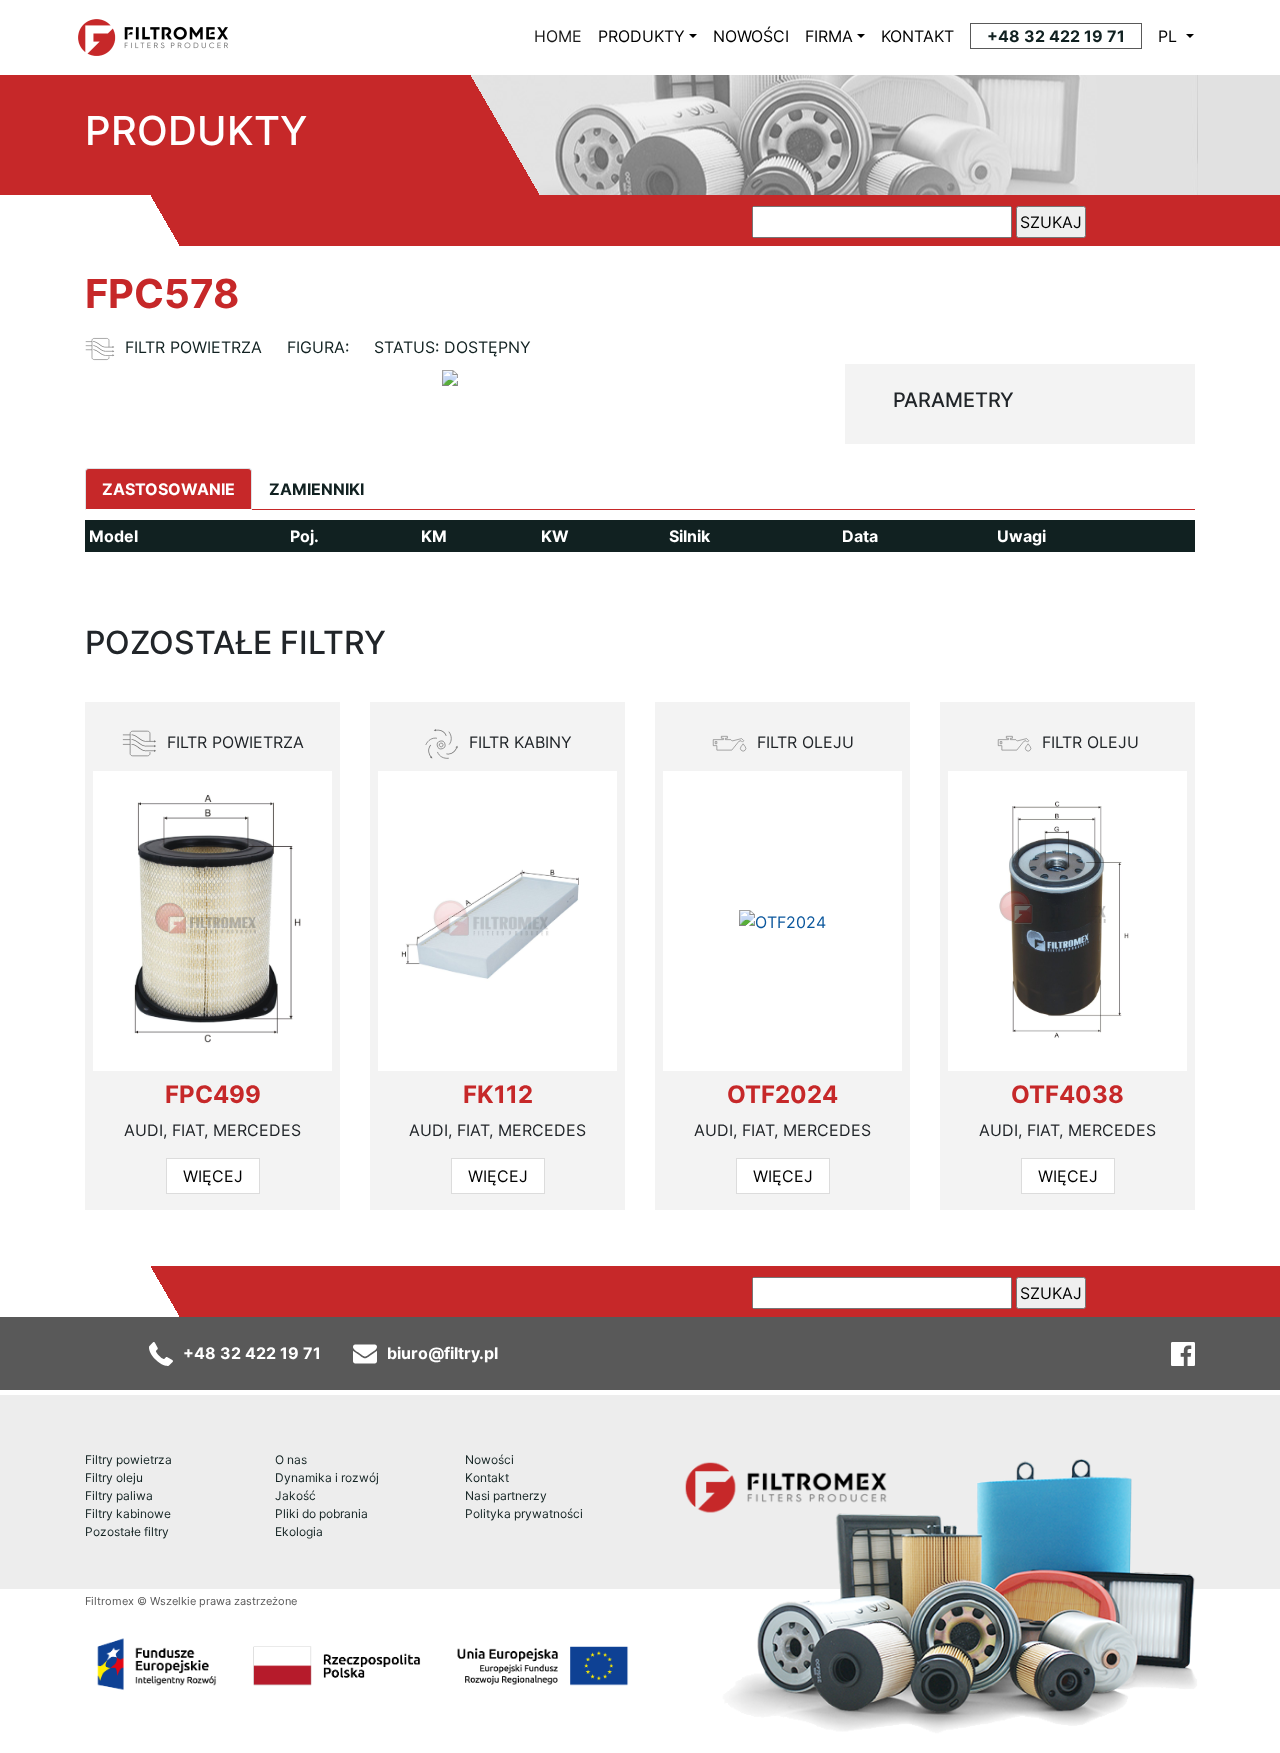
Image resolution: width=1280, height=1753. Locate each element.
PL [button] (1170, 36)
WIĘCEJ (213, 1176)
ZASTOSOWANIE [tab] (168, 489)
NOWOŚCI (751, 36)
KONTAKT (917, 36)
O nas (291, 1459)
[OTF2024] (782, 922)
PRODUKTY (641, 36)
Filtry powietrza (128, 1459)
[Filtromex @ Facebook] (1183, 1353)
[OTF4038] (1067, 921)
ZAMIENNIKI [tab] (316, 489)
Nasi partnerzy (506, 1495)
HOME (562, 36)
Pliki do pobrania (321, 1513)
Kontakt (487, 1477)
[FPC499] (212, 921)
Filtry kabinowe (128, 1513)
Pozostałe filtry (127, 1531)
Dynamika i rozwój (327, 1477)
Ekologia (299, 1531)
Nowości (489, 1459)
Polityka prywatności (524, 1513)
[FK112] (497, 921)
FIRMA (829, 36)
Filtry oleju (114, 1477)
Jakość (295, 1495)
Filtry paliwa (119, 1495)
